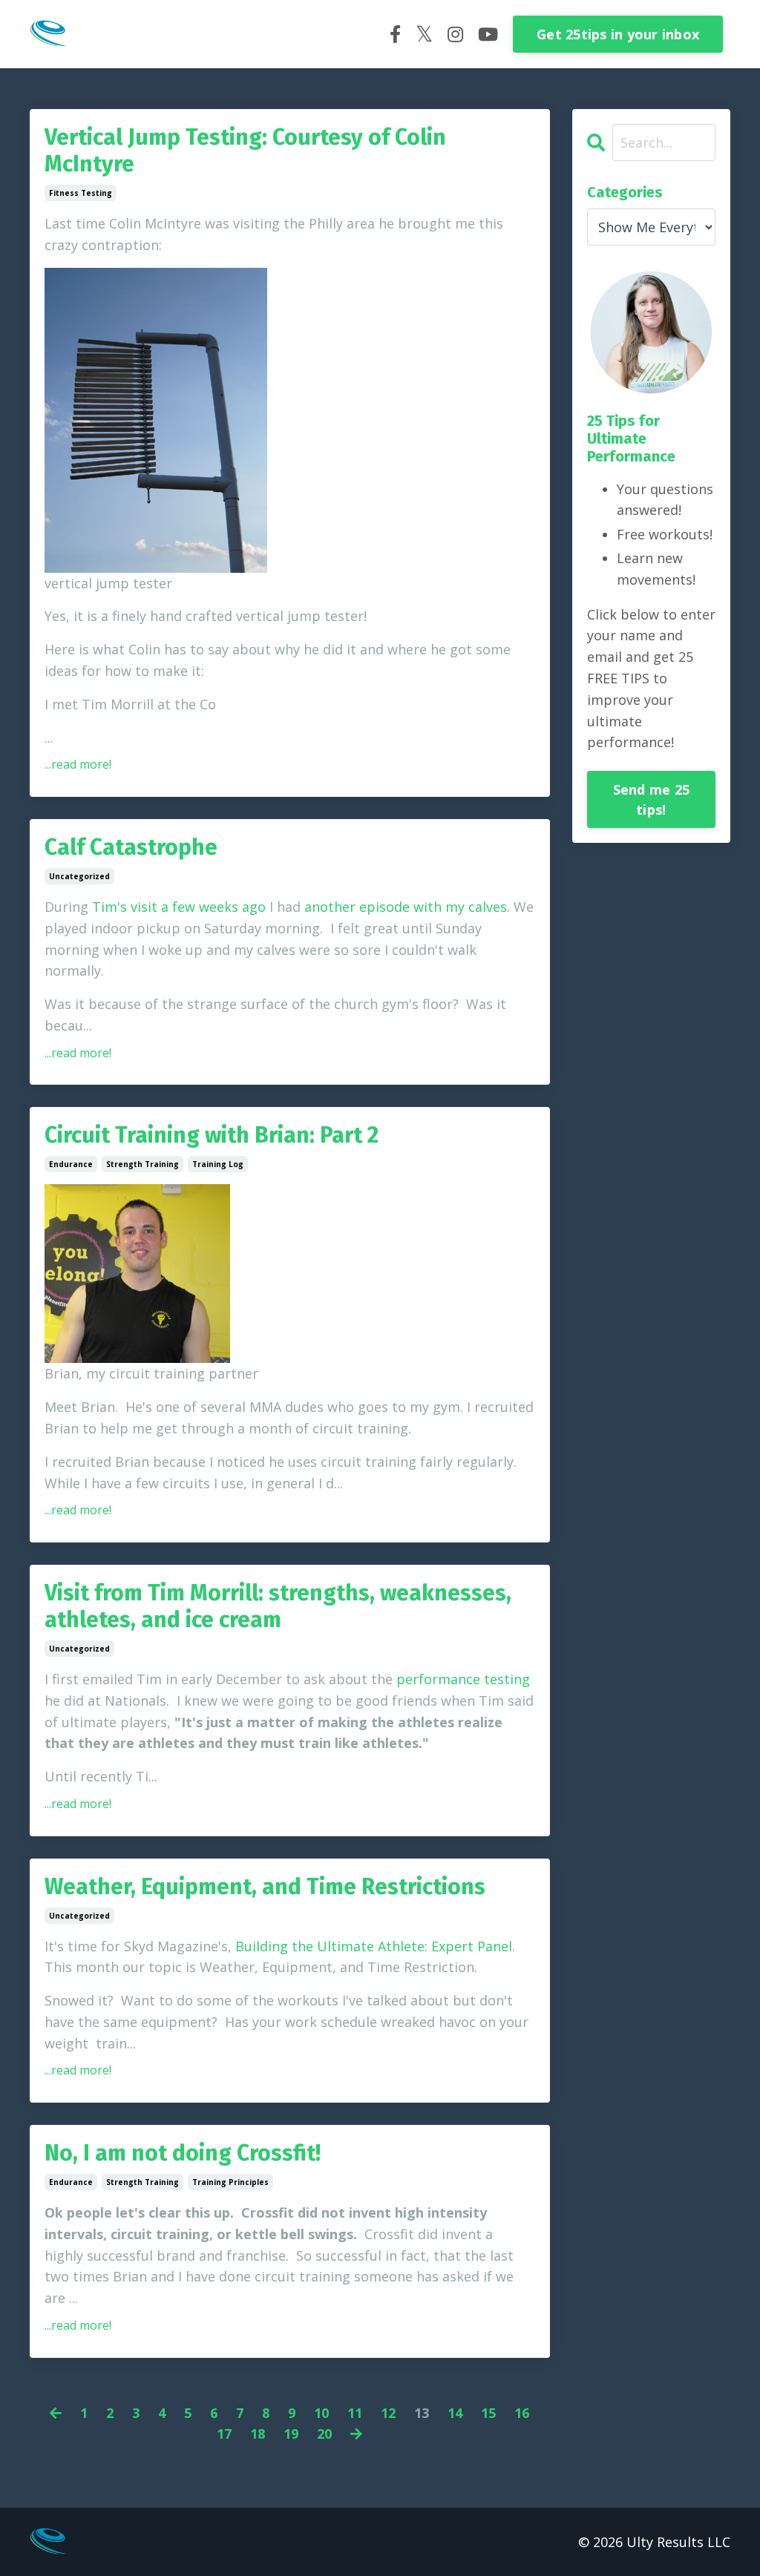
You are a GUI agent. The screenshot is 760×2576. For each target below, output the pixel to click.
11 (355, 2413)
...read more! (78, 764)
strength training (142, 1164)
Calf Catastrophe (131, 847)
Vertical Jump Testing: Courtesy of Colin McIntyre (245, 151)
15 (488, 2413)
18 (258, 2434)
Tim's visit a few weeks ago (179, 907)
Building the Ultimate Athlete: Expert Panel (374, 1946)
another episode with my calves (406, 907)
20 (324, 2434)
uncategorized (79, 876)
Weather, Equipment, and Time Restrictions (265, 1887)
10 (321, 2413)
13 (422, 2413)
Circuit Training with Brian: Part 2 (212, 1135)
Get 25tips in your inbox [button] (618, 34)
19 (291, 2434)
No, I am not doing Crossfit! (183, 2153)
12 (388, 2413)
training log (218, 1164)
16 (522, 2413)
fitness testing (81, 193)
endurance (71, 1164)
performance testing (463, 1679)
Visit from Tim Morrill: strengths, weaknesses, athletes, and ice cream (278, 1606)
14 (455, 2413)
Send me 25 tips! (652, 799)
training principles (230, 2182)
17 (224, 2434)
